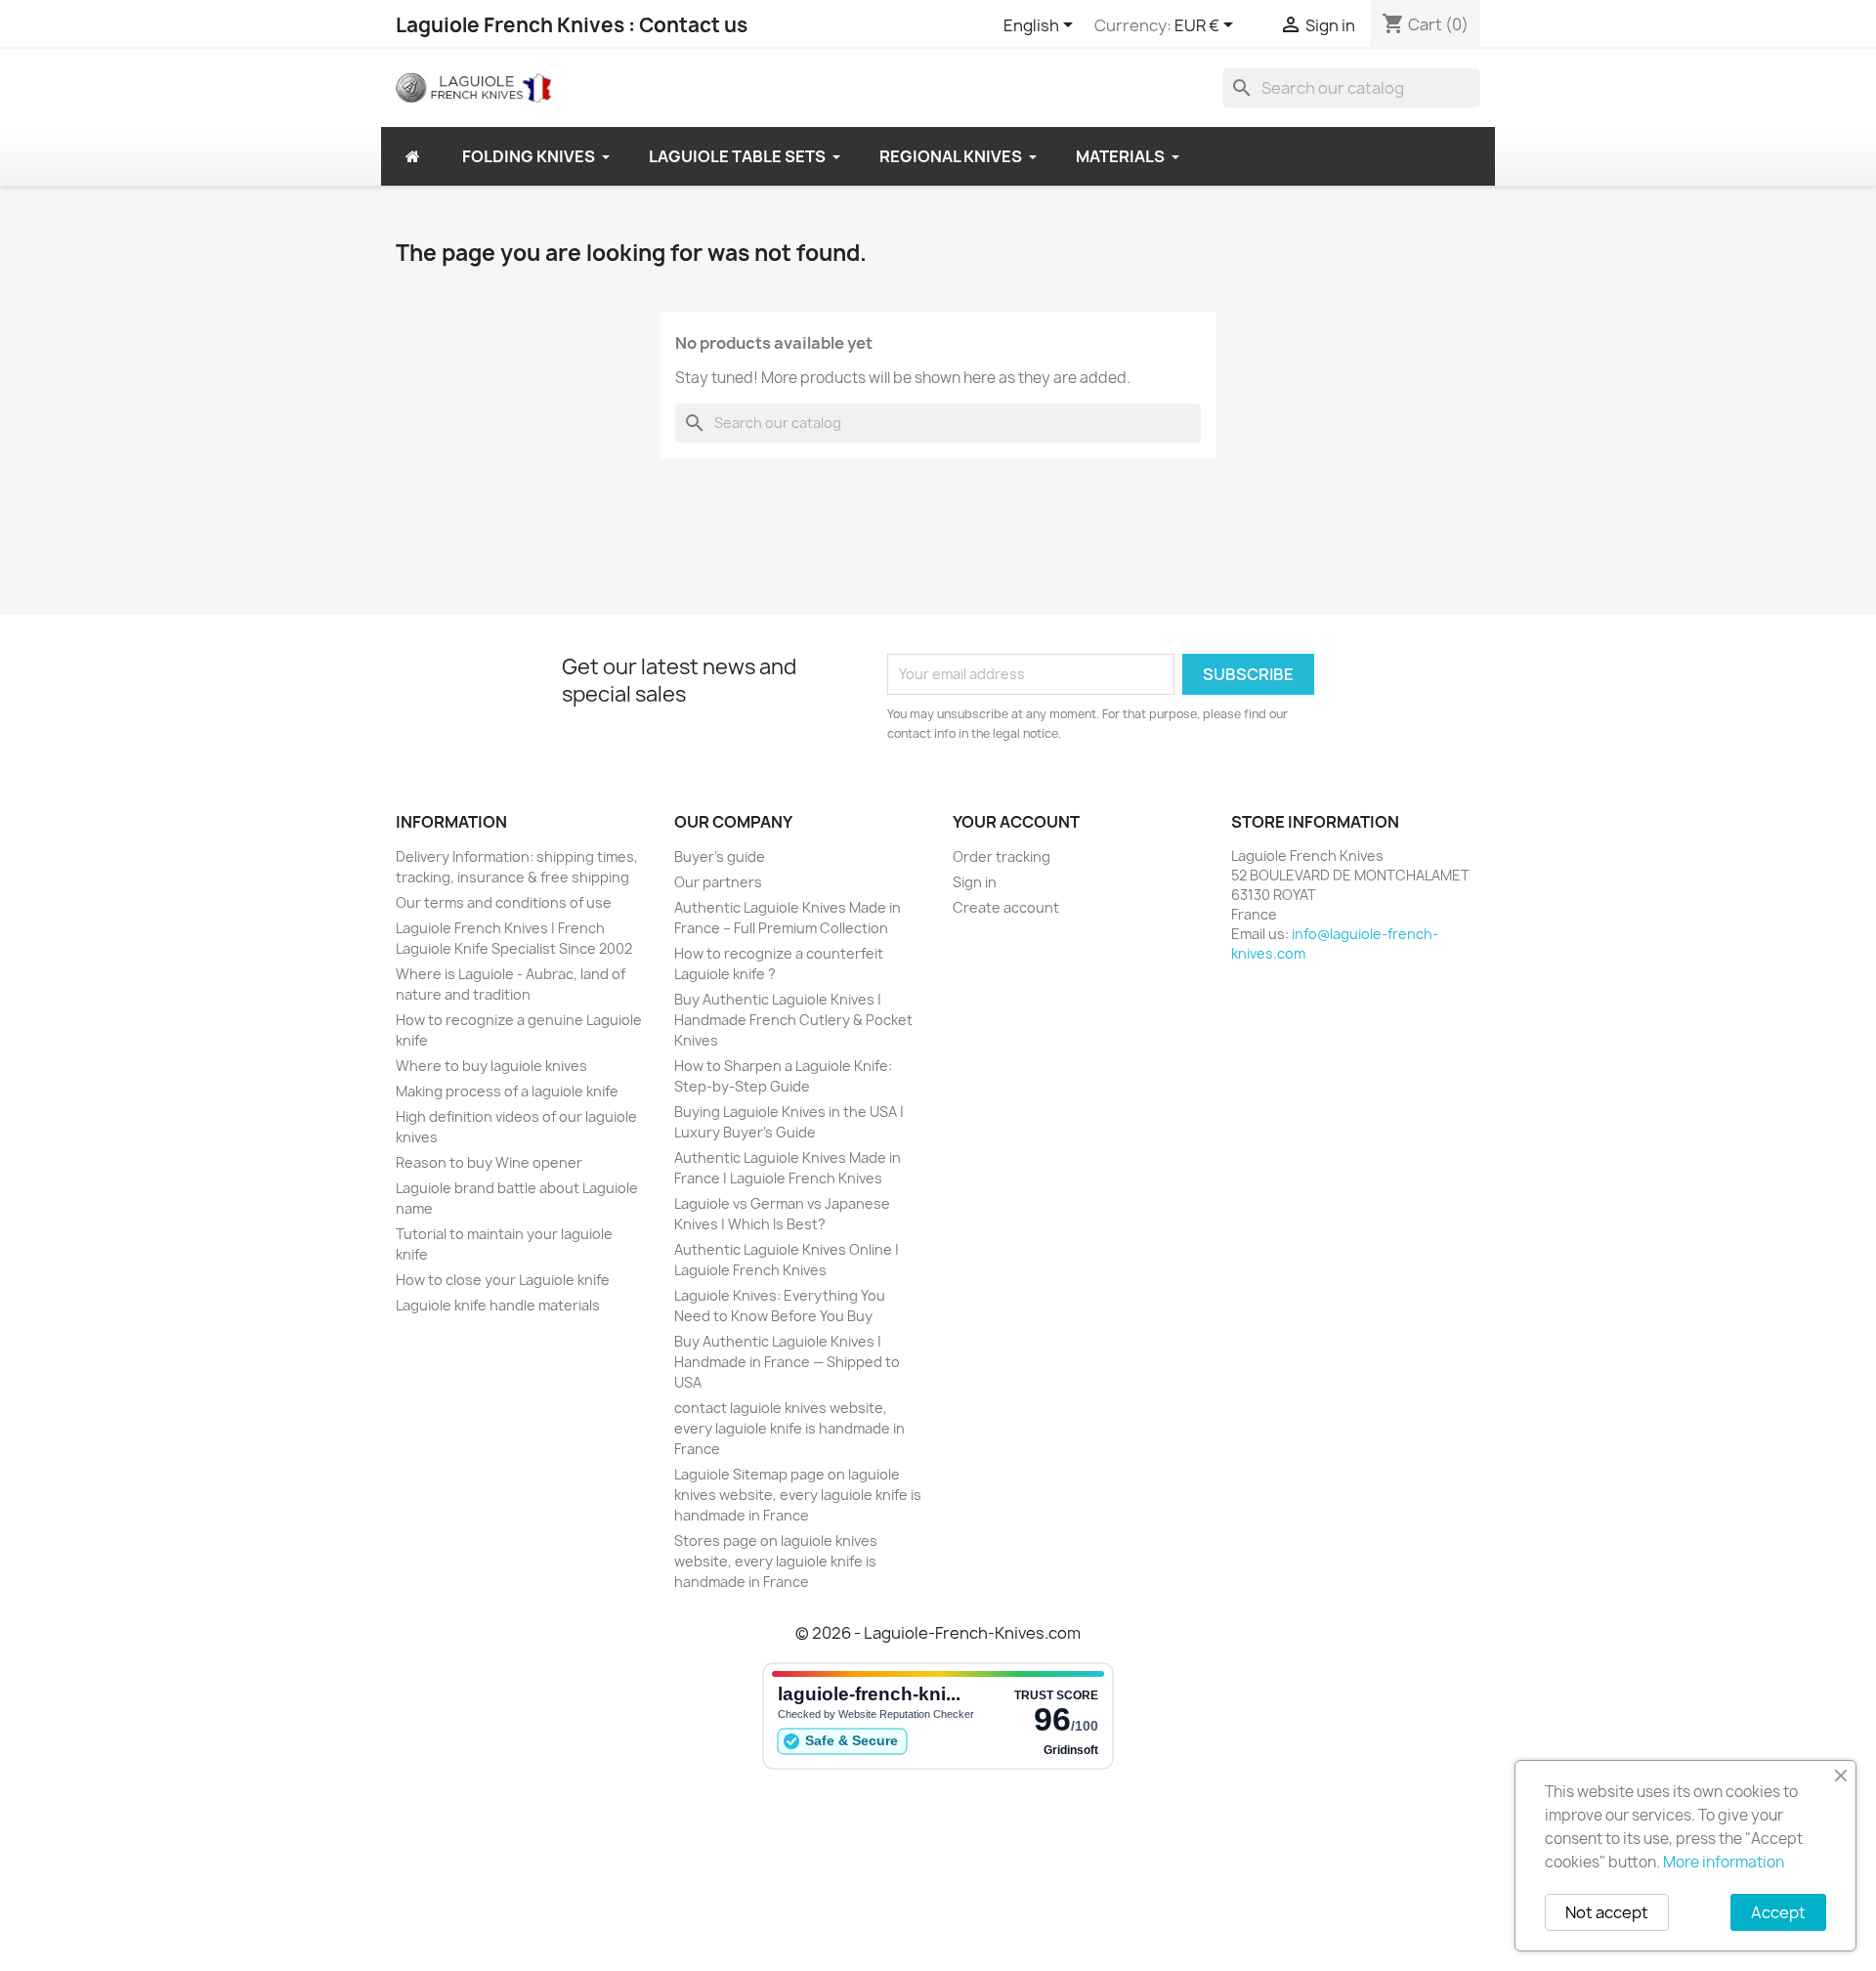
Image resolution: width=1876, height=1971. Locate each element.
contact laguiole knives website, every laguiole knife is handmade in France (789, 1428)
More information (1724, 1862)
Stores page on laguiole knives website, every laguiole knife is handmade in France (776, 1561)
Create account (1006, 907)
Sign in (975, 882)
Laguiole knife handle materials (498, 1305)
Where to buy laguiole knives (491, 1066)
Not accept (1607, 1912)
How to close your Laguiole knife (503, 1280)
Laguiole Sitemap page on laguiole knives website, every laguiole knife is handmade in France (798, 1495)
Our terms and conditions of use (504, 902)
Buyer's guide (720, 857)
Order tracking (1002, 857)
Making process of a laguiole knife (507, 1091)
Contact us (693, 25)
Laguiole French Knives (510, 25)
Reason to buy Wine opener (489, 1162)
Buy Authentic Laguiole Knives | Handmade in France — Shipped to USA (787, 1362)
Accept (1778, 1912)
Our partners (718, 882)
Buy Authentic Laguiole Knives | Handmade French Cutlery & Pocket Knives (793, 1020)
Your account (1016, 822)
